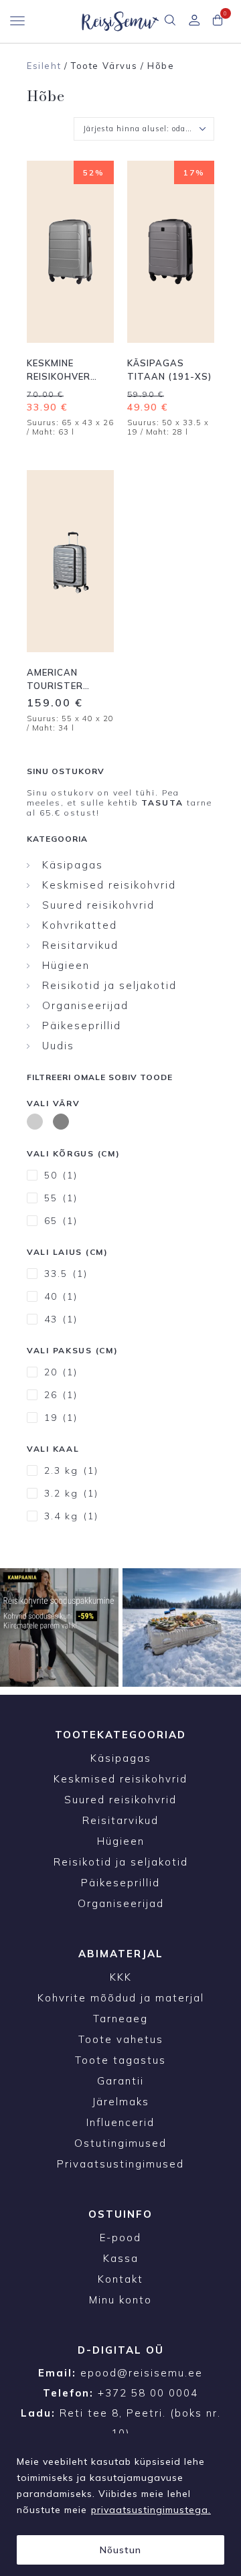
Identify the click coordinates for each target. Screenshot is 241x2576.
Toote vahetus (121, 2039)
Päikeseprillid (82, 1026)
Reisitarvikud (80, 945)
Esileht (44, 66)
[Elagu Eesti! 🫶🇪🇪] (182, 1627)
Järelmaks (121, 2102)
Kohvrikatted (80, 925)
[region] (120, 2505)
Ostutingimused (120, 2143)
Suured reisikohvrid (98, 905)
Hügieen (66, 965)
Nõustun (120, 2550)
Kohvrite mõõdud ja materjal (121, 1998)
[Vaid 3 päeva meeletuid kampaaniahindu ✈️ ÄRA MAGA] (59, 1627)
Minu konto (120, 2300)
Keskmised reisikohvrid (109, 885)
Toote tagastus (120, 2060)
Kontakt (120, 2279)
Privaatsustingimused (120, 2164)
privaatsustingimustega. (151, 2510)
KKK (121, 1977)
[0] (218, 21)
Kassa (121, 2258)
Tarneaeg (120, 2019)
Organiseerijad (85, 1005)
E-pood (120, 2238)
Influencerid (120, 2122)
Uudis (58, 1046)
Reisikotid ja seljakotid (109, 985)
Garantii (120, 2081)
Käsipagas (73, 865)
